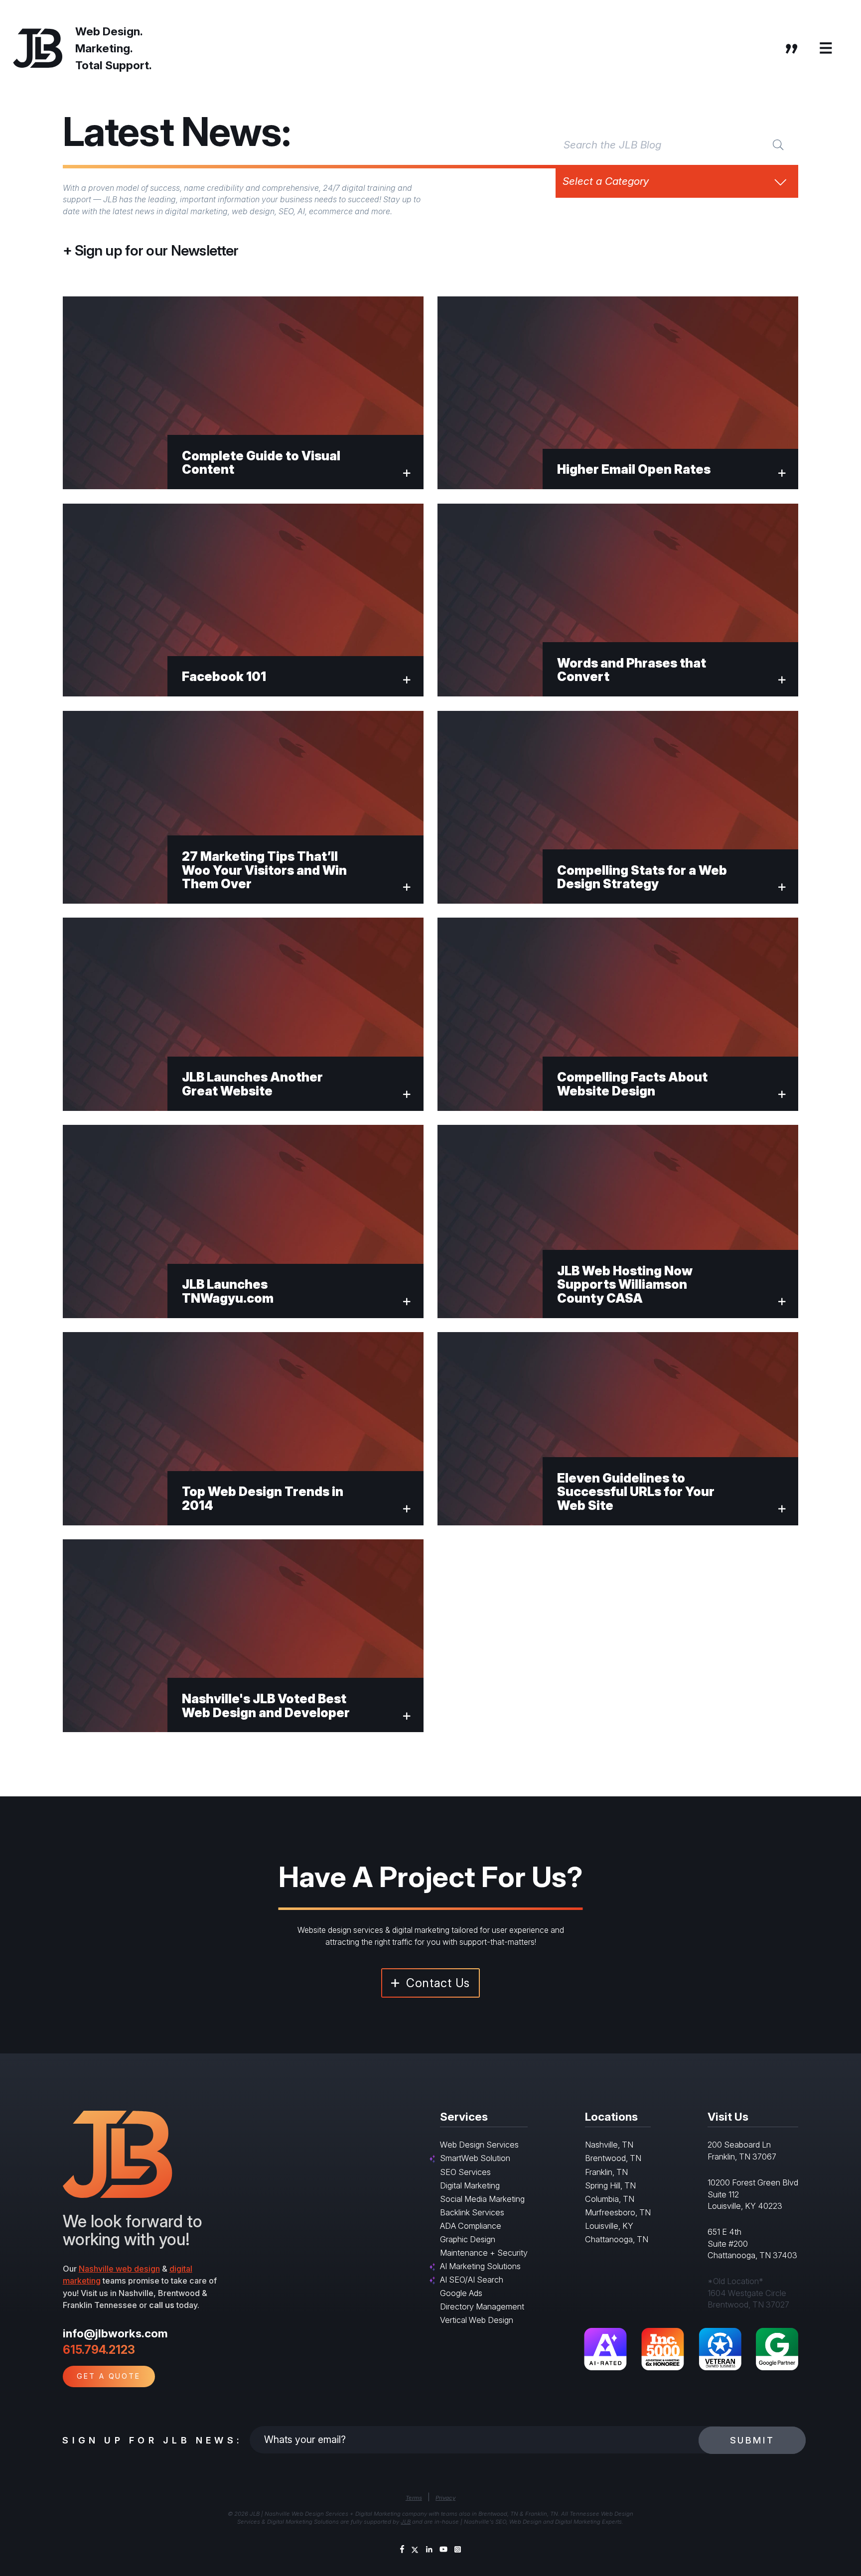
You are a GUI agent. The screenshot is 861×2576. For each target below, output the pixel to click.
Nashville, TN (609, 2145)
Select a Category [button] (606, 181)
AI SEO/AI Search (472, 2280)
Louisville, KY (609, 2226)
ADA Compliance (471, 2226)
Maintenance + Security (484, 2253)
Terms (414, 2498)
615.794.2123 (99, 2350)
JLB (406, 2522)
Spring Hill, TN (610, 2185)
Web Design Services (479, 2145)
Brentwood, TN (613, 2158)
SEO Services (465, 2172)
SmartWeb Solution (475, 2158)
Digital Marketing (470, 2185)
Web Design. (109, 31)
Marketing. (104, 48)
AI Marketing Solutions (480, 2266)
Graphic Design (468, 2239)
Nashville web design (119, 2269)
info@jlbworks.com (115, 2333)
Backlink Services (472, 2212)
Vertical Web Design (477, 2320)
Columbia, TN (610, 2199)
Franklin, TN (606, 2172)
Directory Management (482, 2306)
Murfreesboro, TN (618, 2212)
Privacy (445, 2498)
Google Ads (461, 2293)
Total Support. (114, 65)
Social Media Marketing (482, 2199)
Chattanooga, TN (617, 2239)
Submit (752, 2440)
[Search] (778, 144)
